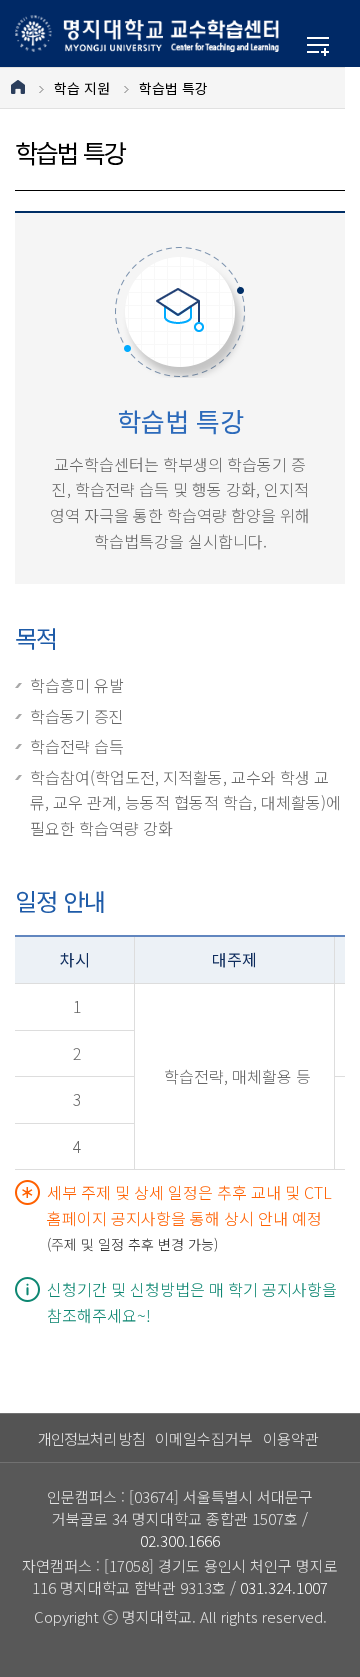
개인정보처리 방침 (91, 1438)
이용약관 (291, 1438)
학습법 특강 (173, 88)
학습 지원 (82, 88)
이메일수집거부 (204, 1438)
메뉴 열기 (317, 46)
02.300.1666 (180, 1540)
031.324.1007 (284, 1587)
